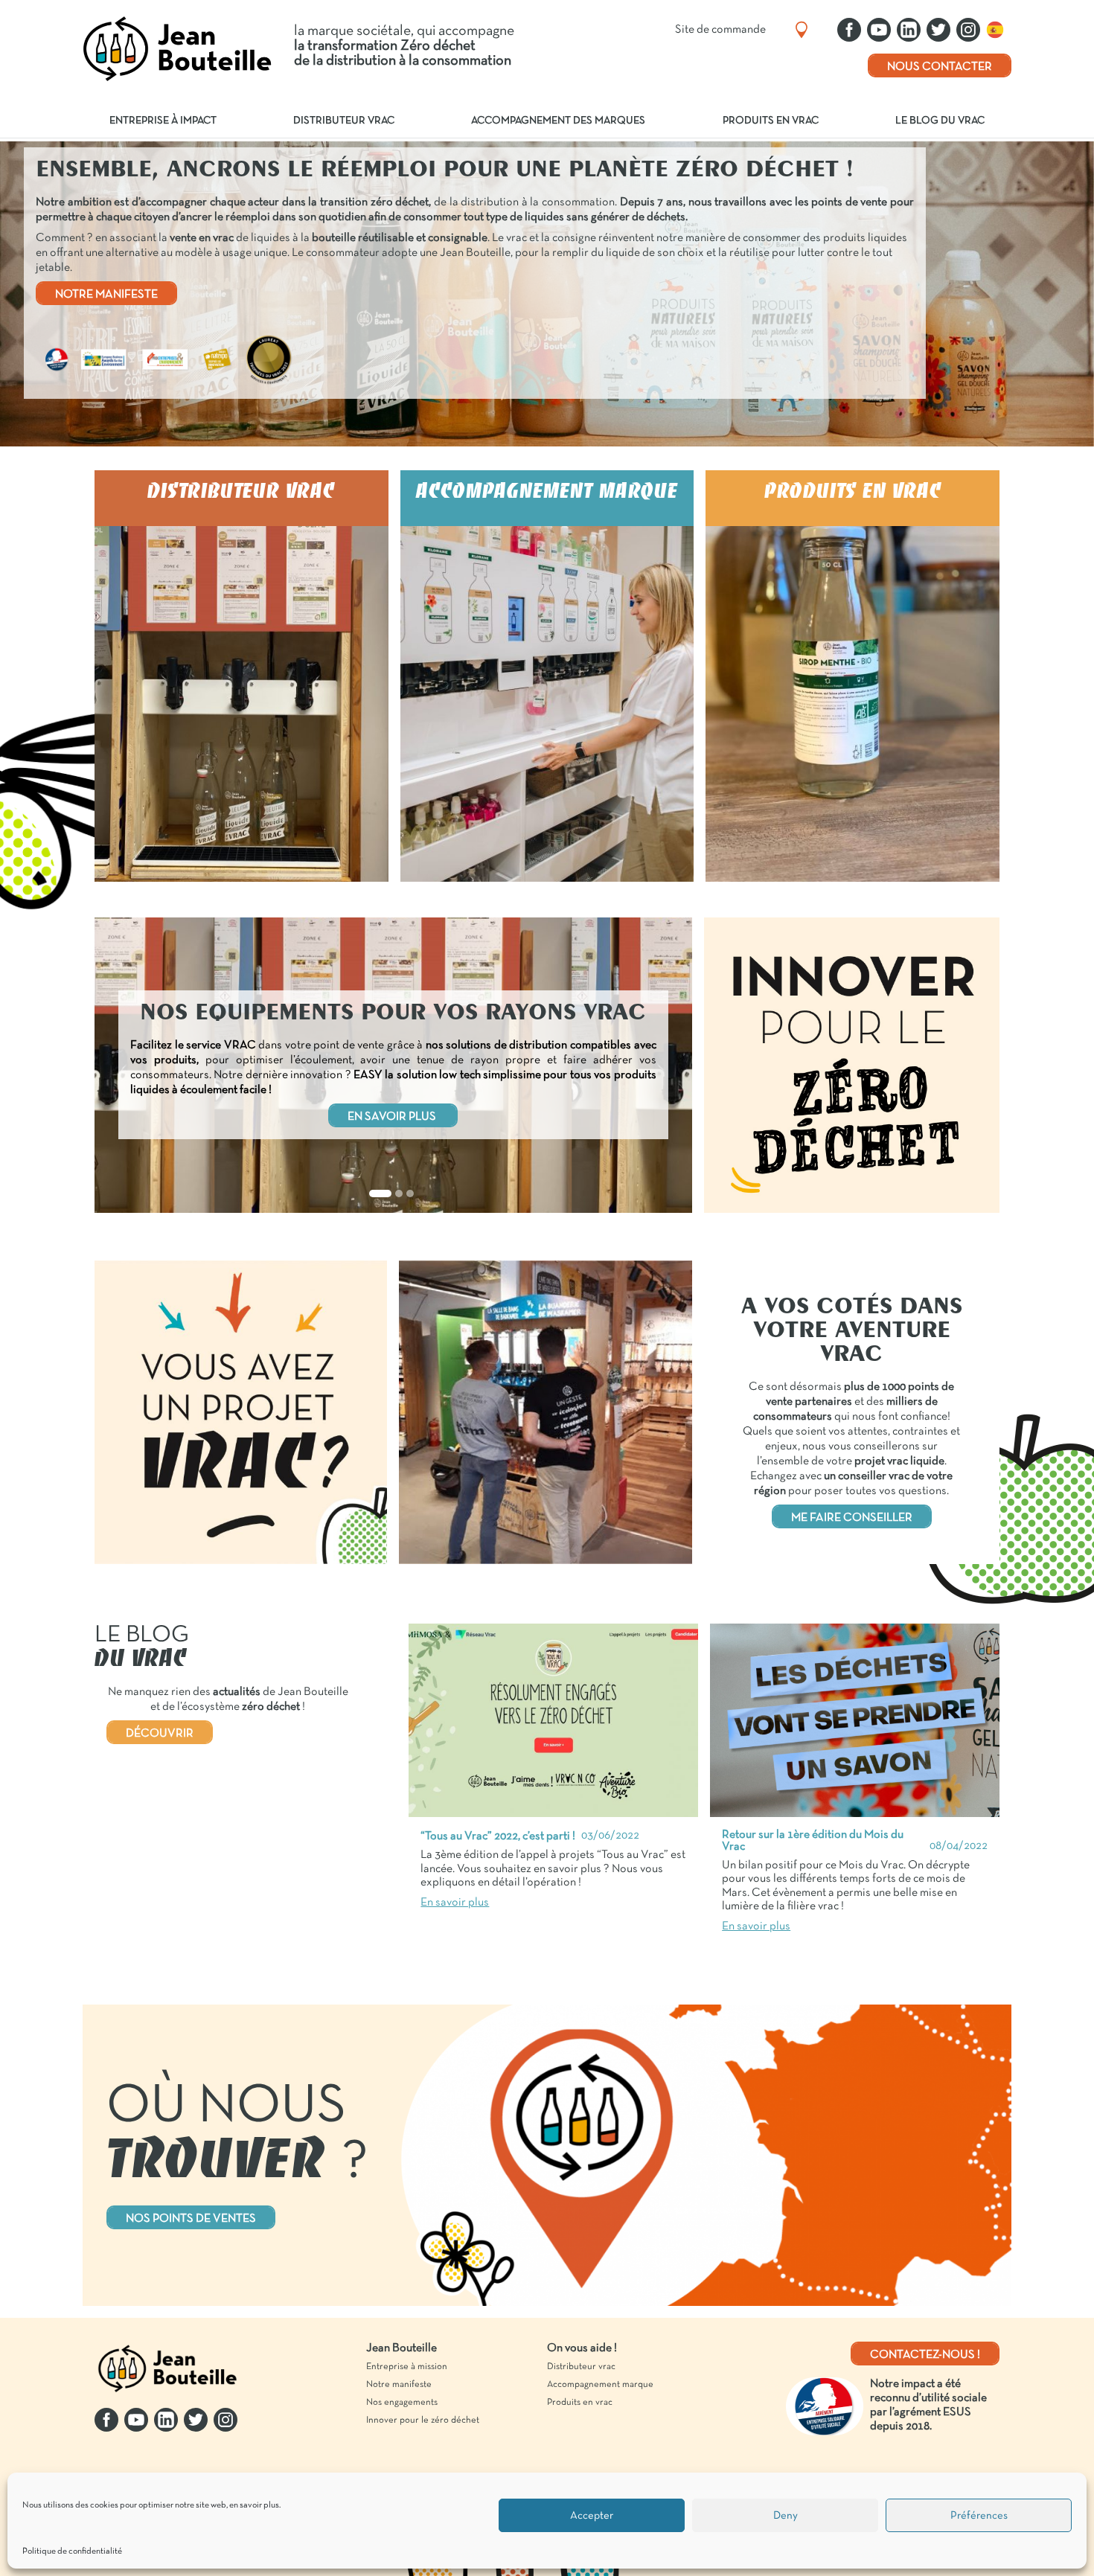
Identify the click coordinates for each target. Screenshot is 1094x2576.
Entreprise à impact (163, 121)
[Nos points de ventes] (802, 30)
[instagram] (968, 30)
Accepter (592, 2516)
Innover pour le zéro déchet (423, 2420)
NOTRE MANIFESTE (106, 295)
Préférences (979, 2516)
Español (999, 30)
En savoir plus (241, 601)
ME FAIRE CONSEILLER (852, 1518)
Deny (786, 2516)
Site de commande (720, 30)
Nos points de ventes (191, 2219)
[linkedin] (909, 30)
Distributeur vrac (344, 121)
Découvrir (160, 1734)
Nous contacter (940, 67)
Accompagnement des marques (558, 121)
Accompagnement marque (600, 2385)
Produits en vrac (771, 121)
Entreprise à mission (407, 2367)
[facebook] (849, 30)
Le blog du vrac (940, 121)
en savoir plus (254, 2505)
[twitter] (938, 30)
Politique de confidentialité (72, 2551)
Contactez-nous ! (925, 2355)
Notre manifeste (399, 2385)
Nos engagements (402, 2403)
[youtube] (879, 30)
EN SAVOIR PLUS (393, 1117)
